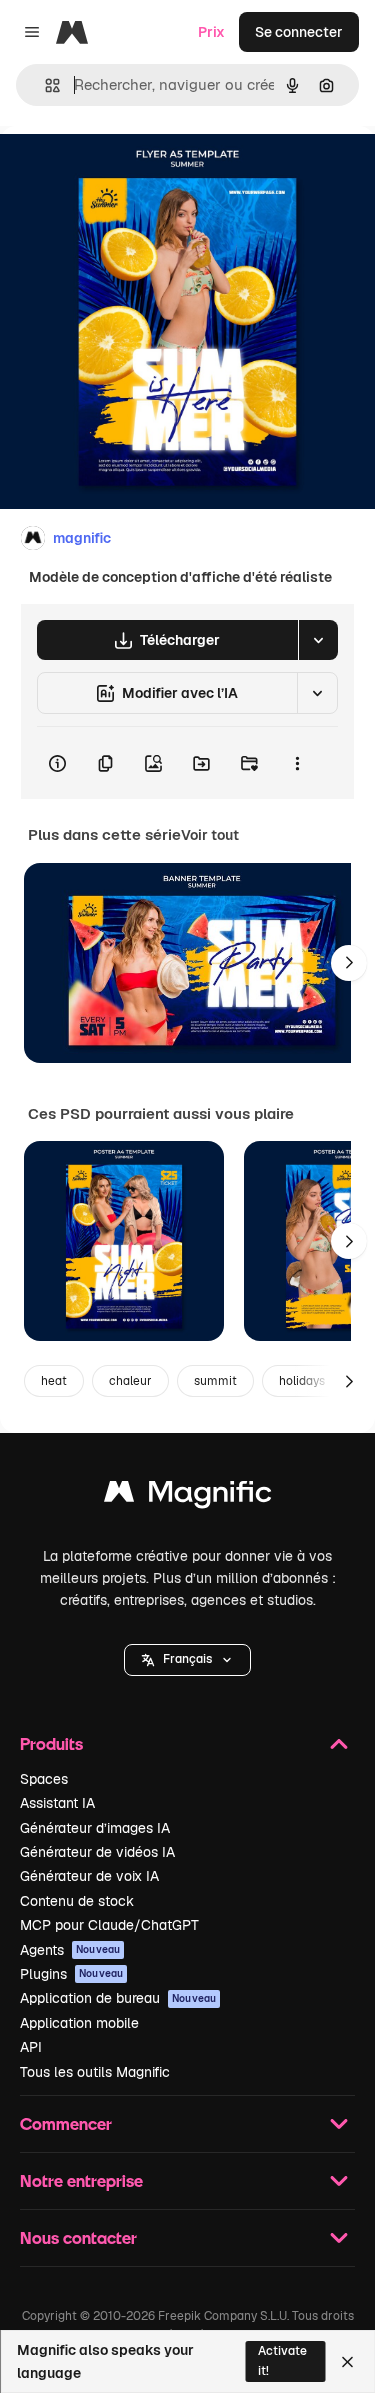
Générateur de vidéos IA (97, 1852)
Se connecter (299, 32)
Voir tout (210, 835)
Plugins (71, 1974)
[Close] (347, 2362)
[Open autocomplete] (44, 85)
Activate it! (282, 2360)
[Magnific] (188, 1496)
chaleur (130, 1381)
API (31, 2047)
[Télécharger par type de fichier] (318, 640)
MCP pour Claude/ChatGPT (109, 1925)
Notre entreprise (81, 2180)
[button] (187, 1660)
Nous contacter (78, 2237)
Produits (51, 1743)
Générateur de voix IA (89, 1876)
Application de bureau (118, 1998)
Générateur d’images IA (95, 1828)
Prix (211, 32)
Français (187, 1659)
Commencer (66, 2123)
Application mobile (79, 2023)
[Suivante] (349, 963)
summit (215, 1381)
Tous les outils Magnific (95, 2072)
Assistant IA (57, 1803)
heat (54, 1381)
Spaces (44, 1779)
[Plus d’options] (297, 763)
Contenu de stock (77, 1901)
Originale (132, 171)
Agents (70, 1950)
